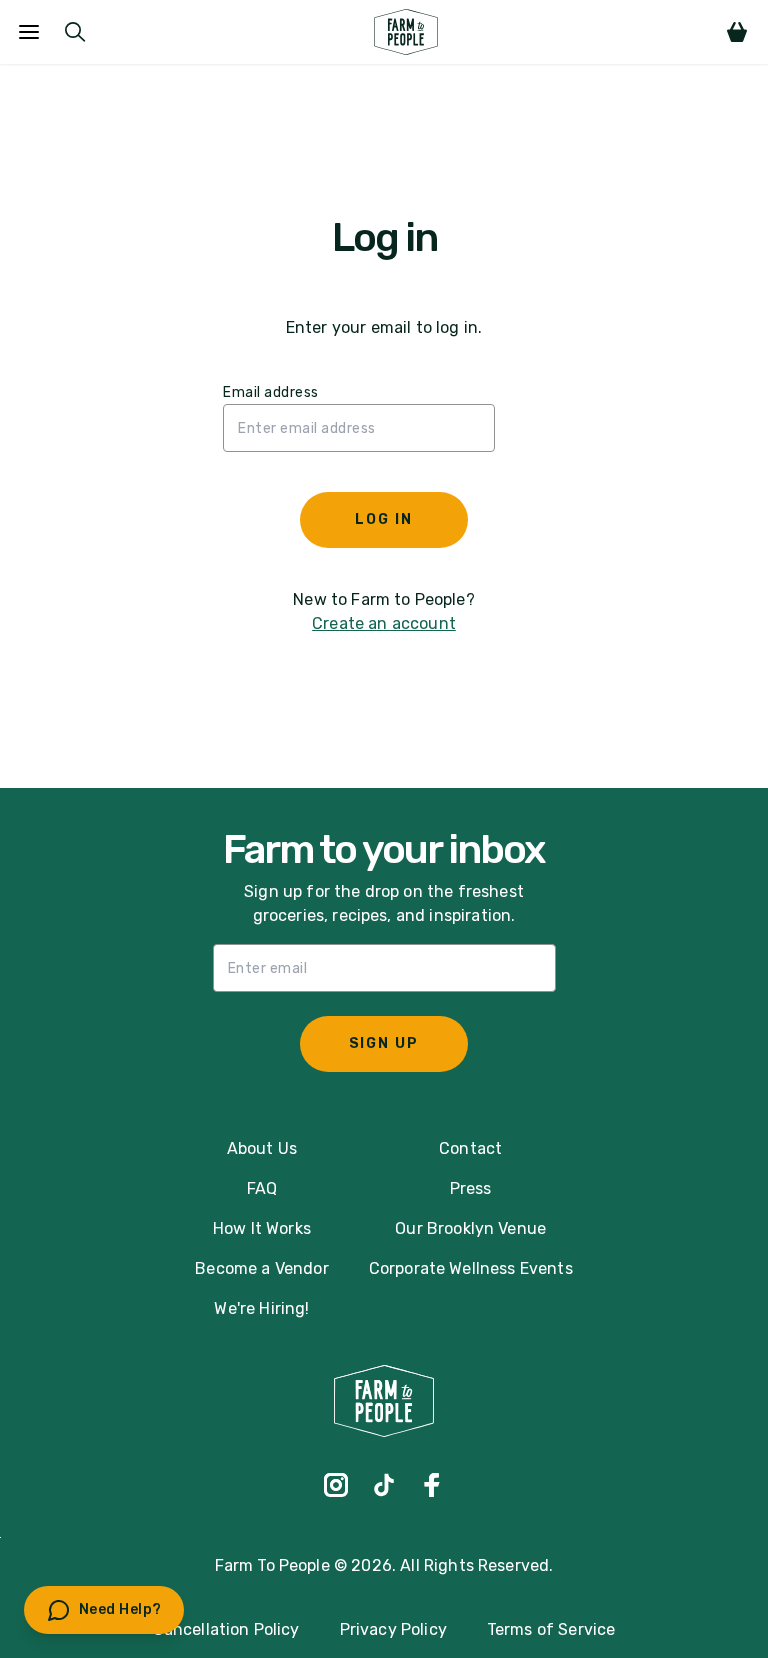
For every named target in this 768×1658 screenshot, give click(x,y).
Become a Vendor (261, 1268)
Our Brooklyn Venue (470, 1228)
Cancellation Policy (226, 1629)
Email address (271, 392)
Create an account (384, 623)
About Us (262, 1148)
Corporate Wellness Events (471, 1268)
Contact (470, 1148)
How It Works (262, 1228)
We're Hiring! (261, 1308)
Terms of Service (551, 1629)
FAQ (262, 1188)
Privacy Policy (393, 1629)
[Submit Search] (75, 32)
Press (471, 1188)
